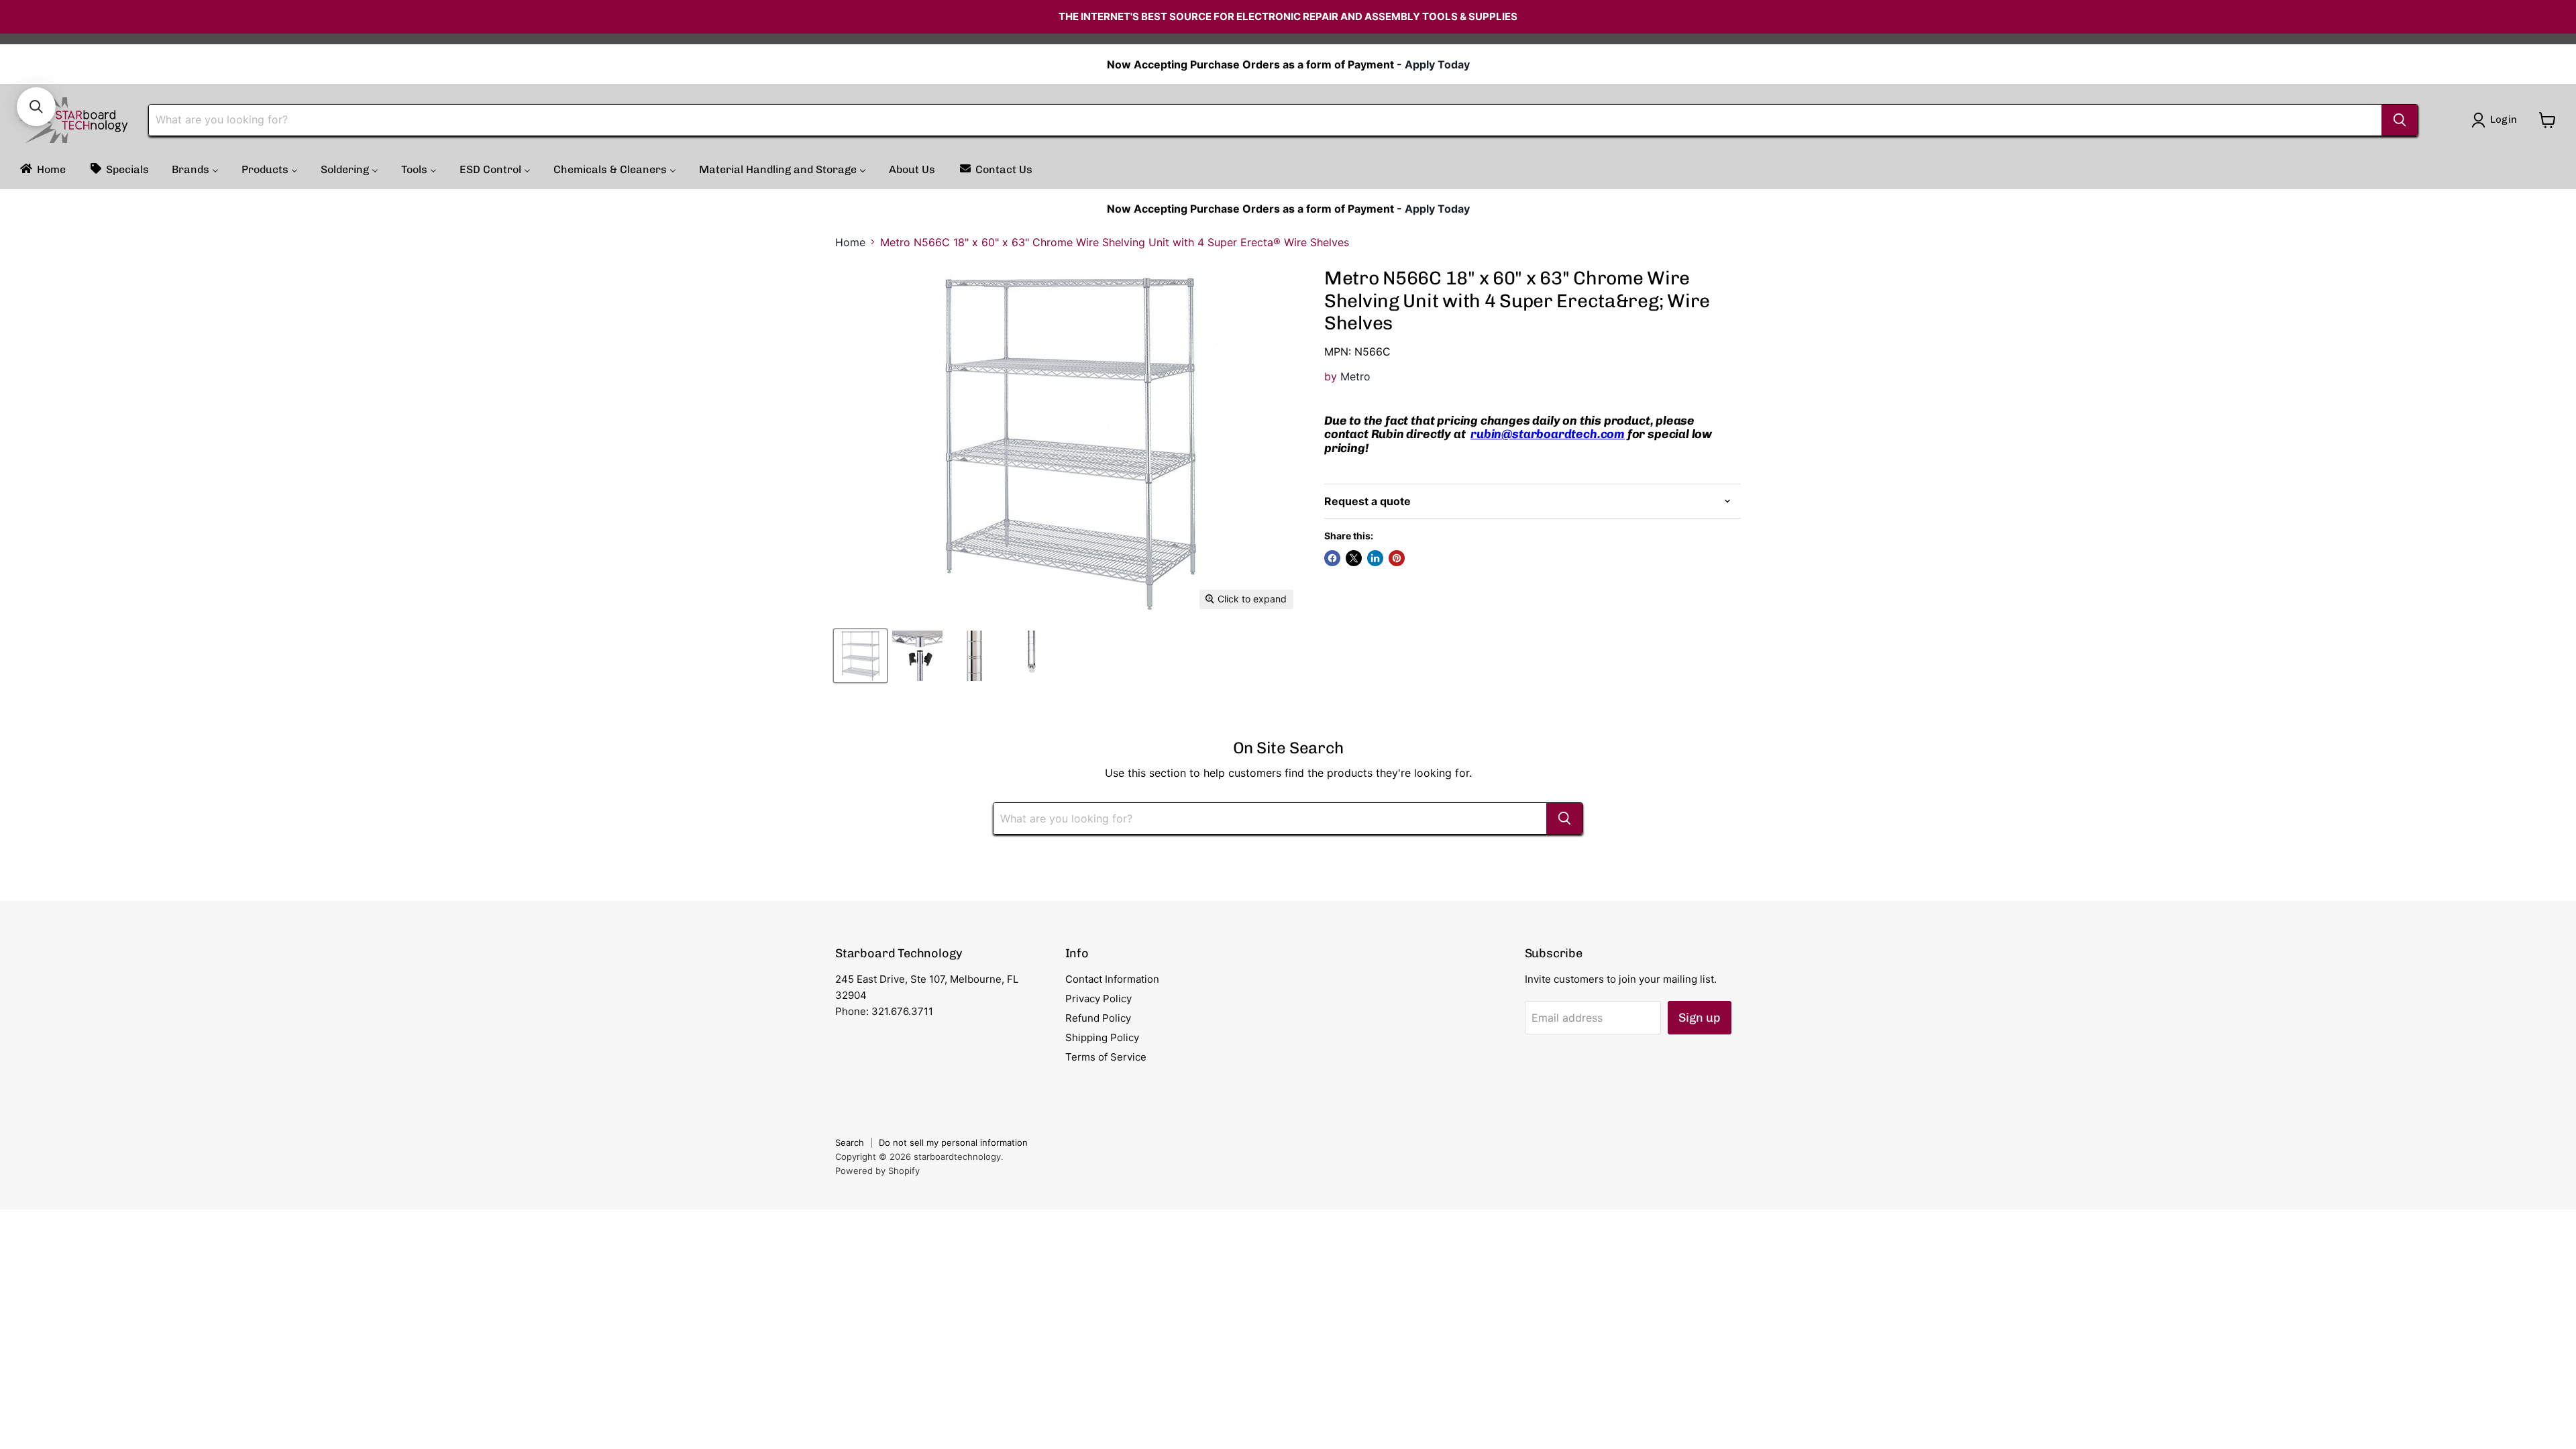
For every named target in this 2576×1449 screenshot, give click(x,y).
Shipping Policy (1102, 1037)
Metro (1355, 376)
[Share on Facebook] (1332, 558)
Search (850, 1142)
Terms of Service (1106, 1057)
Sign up (1700, 1018)
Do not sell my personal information (953, 1142)
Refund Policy (1098, 1018)
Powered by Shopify (877, 1171)
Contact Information (1112, 979)
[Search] (2400, 120)
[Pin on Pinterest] (1397, 558)
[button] (36, 107)
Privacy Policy (1098, 999)
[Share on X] (1354, 558)
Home (850, 242)
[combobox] (1265, 120)
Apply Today (1437, 64)
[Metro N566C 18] (860, 656)
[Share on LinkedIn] (1375, 558)
